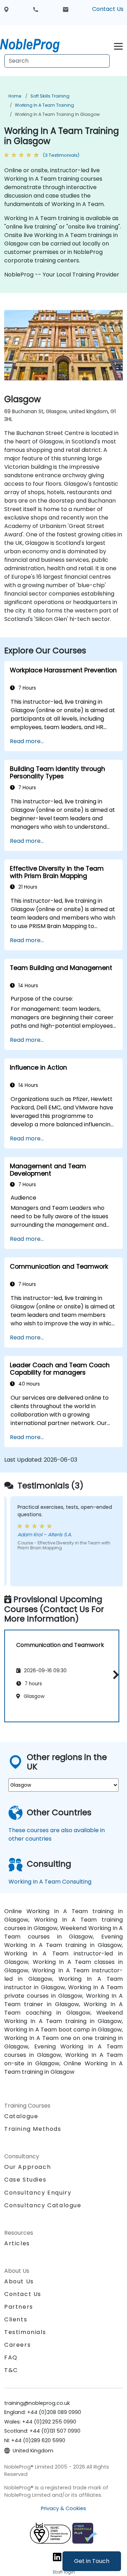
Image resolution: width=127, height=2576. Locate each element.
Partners (19, 2307)
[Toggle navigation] (118, 45)
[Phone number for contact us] (36, 9)
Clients (16, 2319)
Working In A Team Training (44, 105)
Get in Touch (92, 2561)
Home (15, 96)
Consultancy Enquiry (38, 2193)
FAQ (11, 2357)
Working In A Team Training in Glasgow (57, 114)
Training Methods (33, 2129)
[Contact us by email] (66, 9)
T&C (11, 2370)
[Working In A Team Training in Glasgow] (36, 44)
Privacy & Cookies (64, 2508)
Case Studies (25, 2180)
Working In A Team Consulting (50, 1882)
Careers (17, 2345)
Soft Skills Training (50, 96)
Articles (17, 2243)
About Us (19, 2281)
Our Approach (28, 2167)
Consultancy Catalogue (43, 2205)
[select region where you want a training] (6, 9)
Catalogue (21, 2116)
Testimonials (25, 2332)
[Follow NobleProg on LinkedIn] (57, 2556)
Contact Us (108, 9)
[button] (114, 1675)
